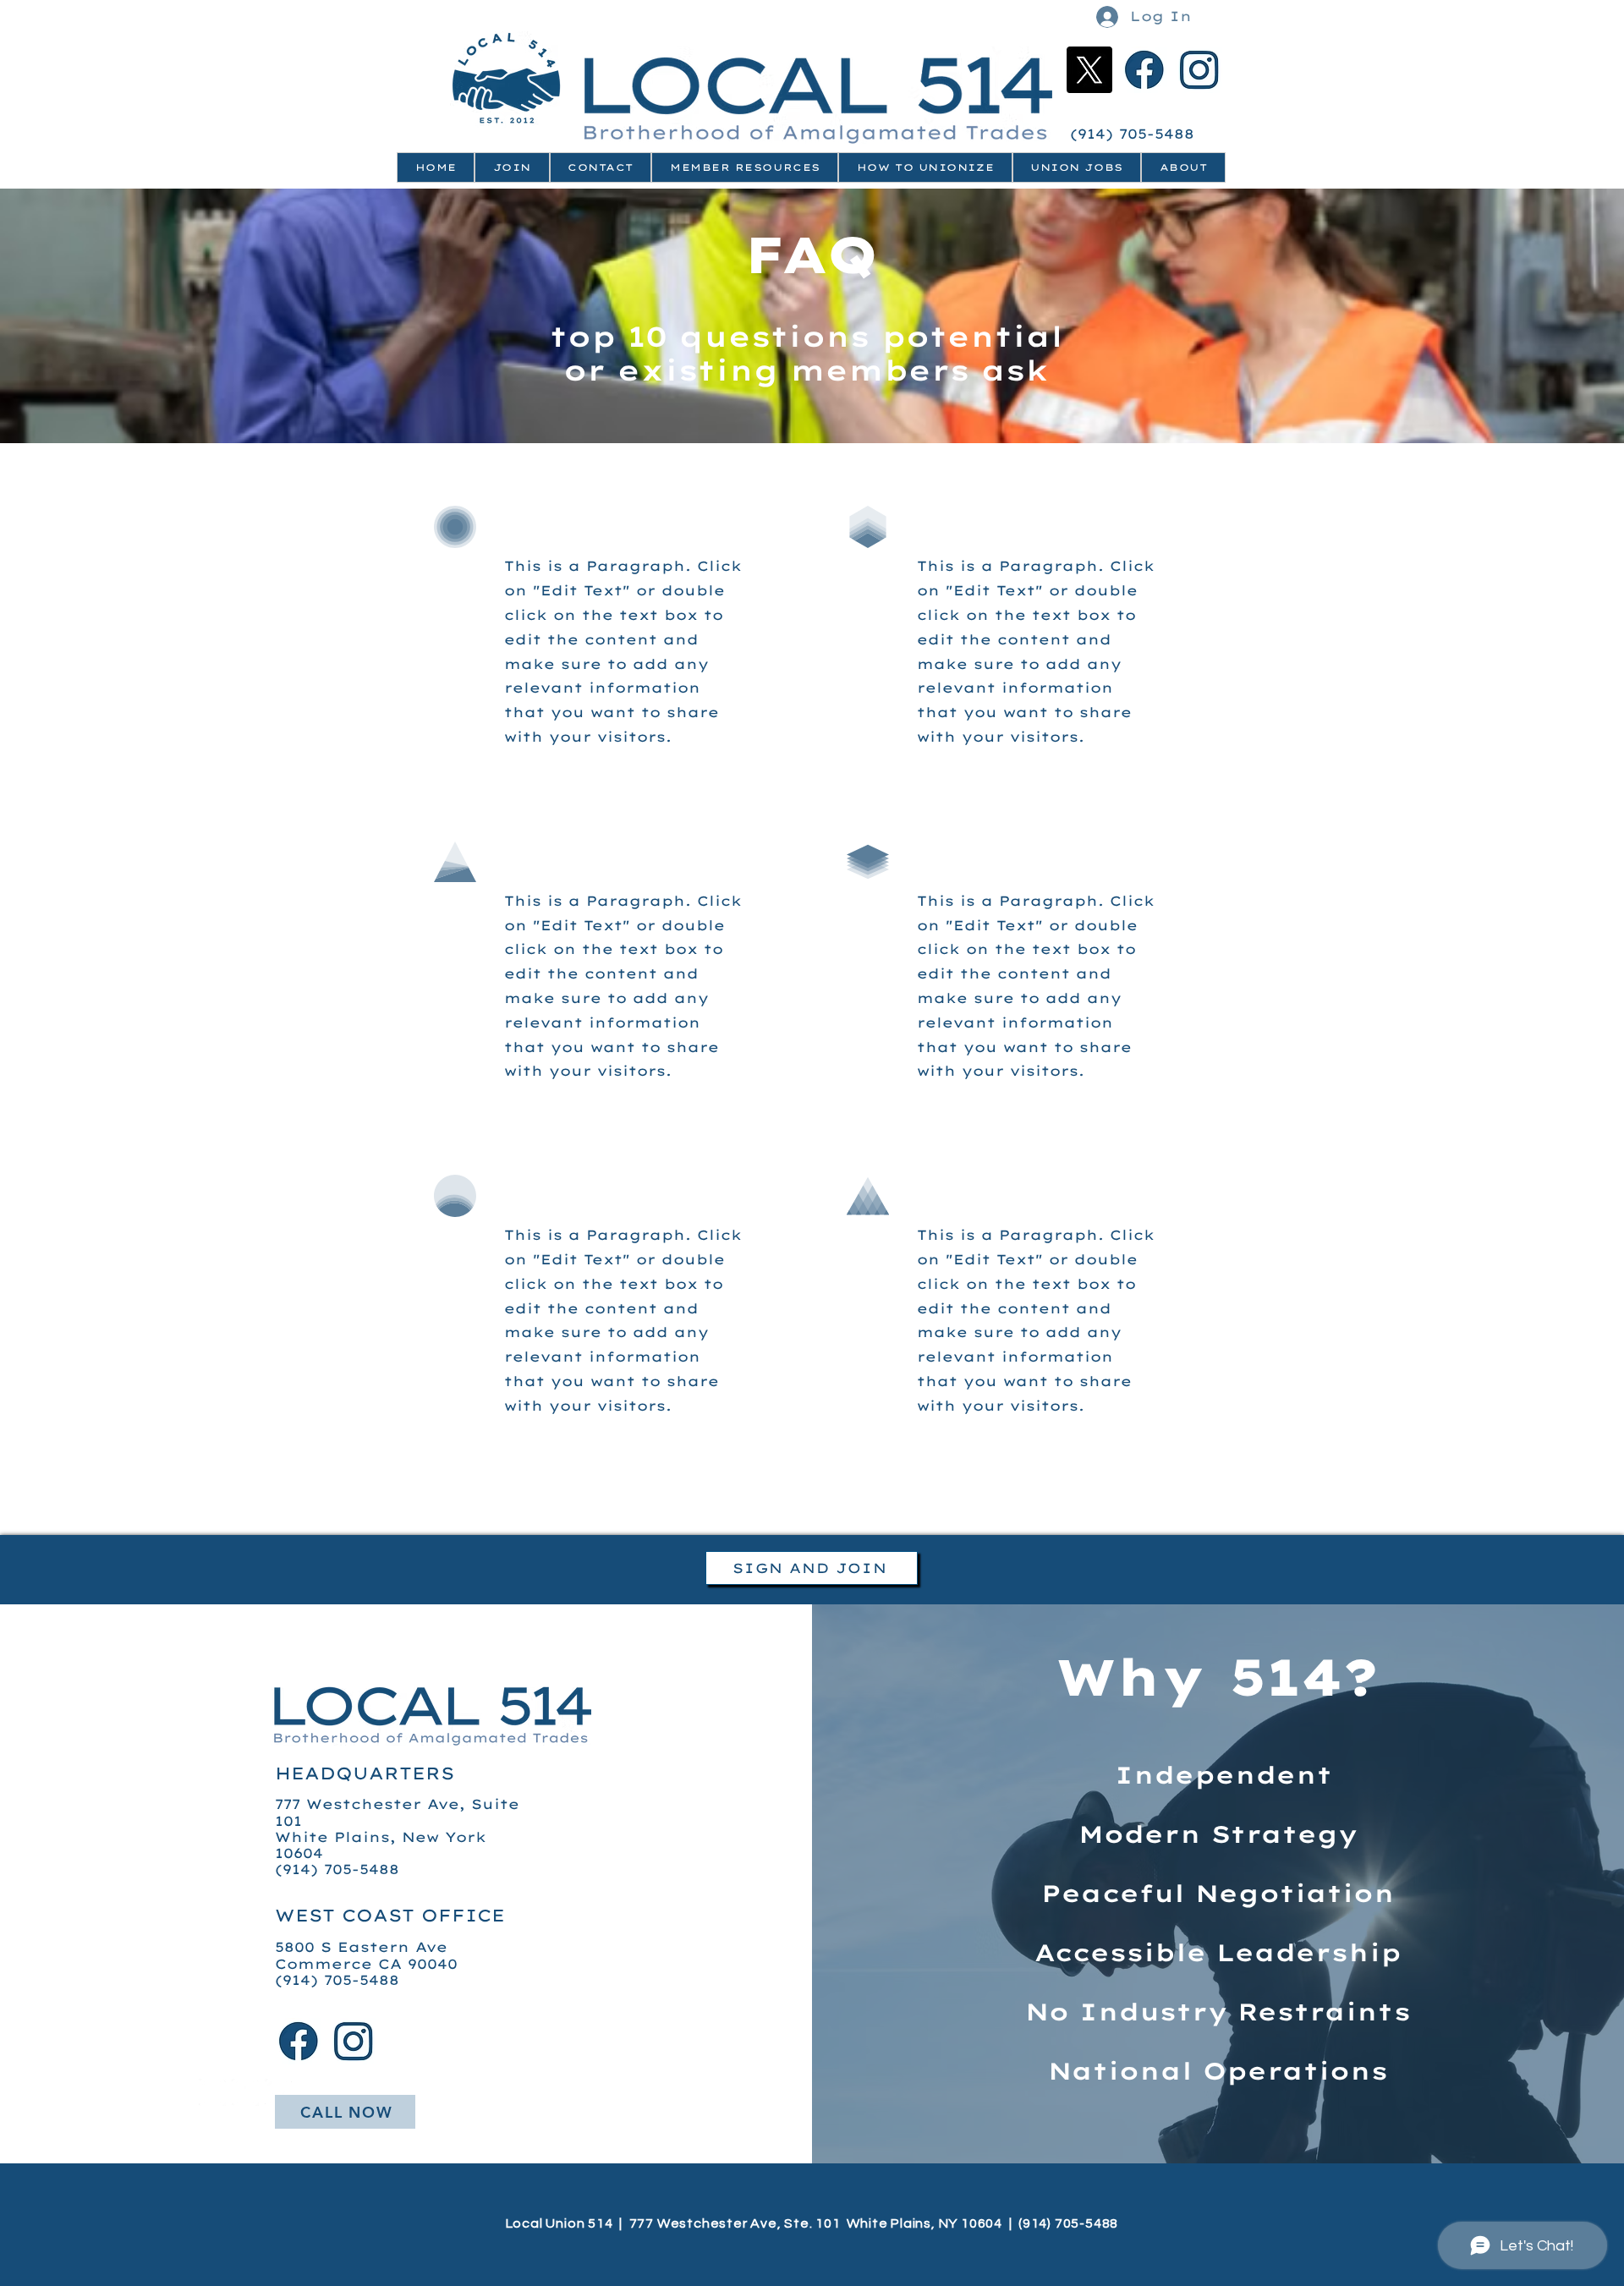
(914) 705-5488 (1135, 134)
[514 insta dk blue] (1199, 70)
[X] (1089, 70)
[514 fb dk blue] (1144, 70)
